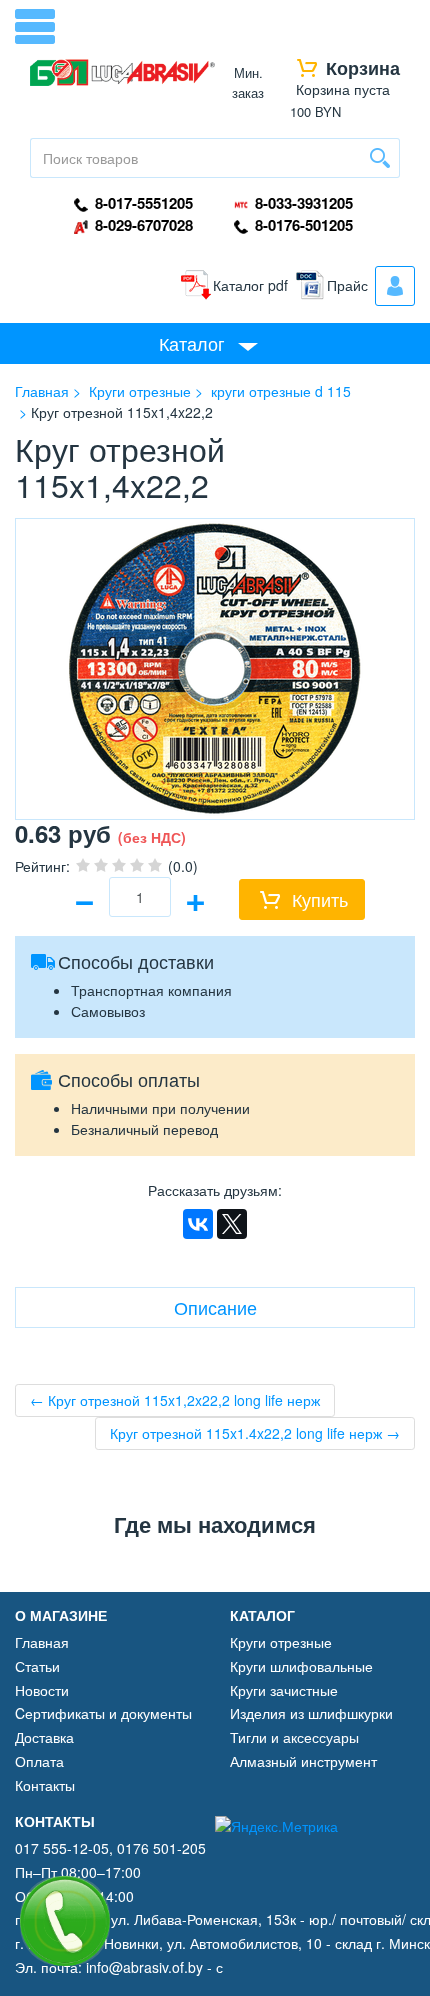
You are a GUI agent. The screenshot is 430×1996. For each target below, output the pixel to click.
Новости (42, 1690)
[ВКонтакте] (198, 1224)
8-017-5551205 (142, 204)
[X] (232, 1224)
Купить (320, 899)
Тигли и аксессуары (294, 1737)
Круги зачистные (284, 1690)
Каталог (192, 343)
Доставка (44, 1737)
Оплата (39, 1761)
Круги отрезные (281, 1642)
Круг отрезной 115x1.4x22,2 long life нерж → (255, 1433)
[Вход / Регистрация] (395, 286)
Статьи (37, 1666)
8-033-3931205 (302, 204)
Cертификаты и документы (103, 1713)
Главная (42, 1642)
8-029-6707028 (142, 225)
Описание (215, 1307)
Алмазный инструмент (303, 1761)
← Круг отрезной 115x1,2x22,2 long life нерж (175, 1400)
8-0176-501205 (302, 225)
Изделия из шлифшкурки (311, 1713)
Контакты (45, 1785)
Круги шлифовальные (301, 1666)
